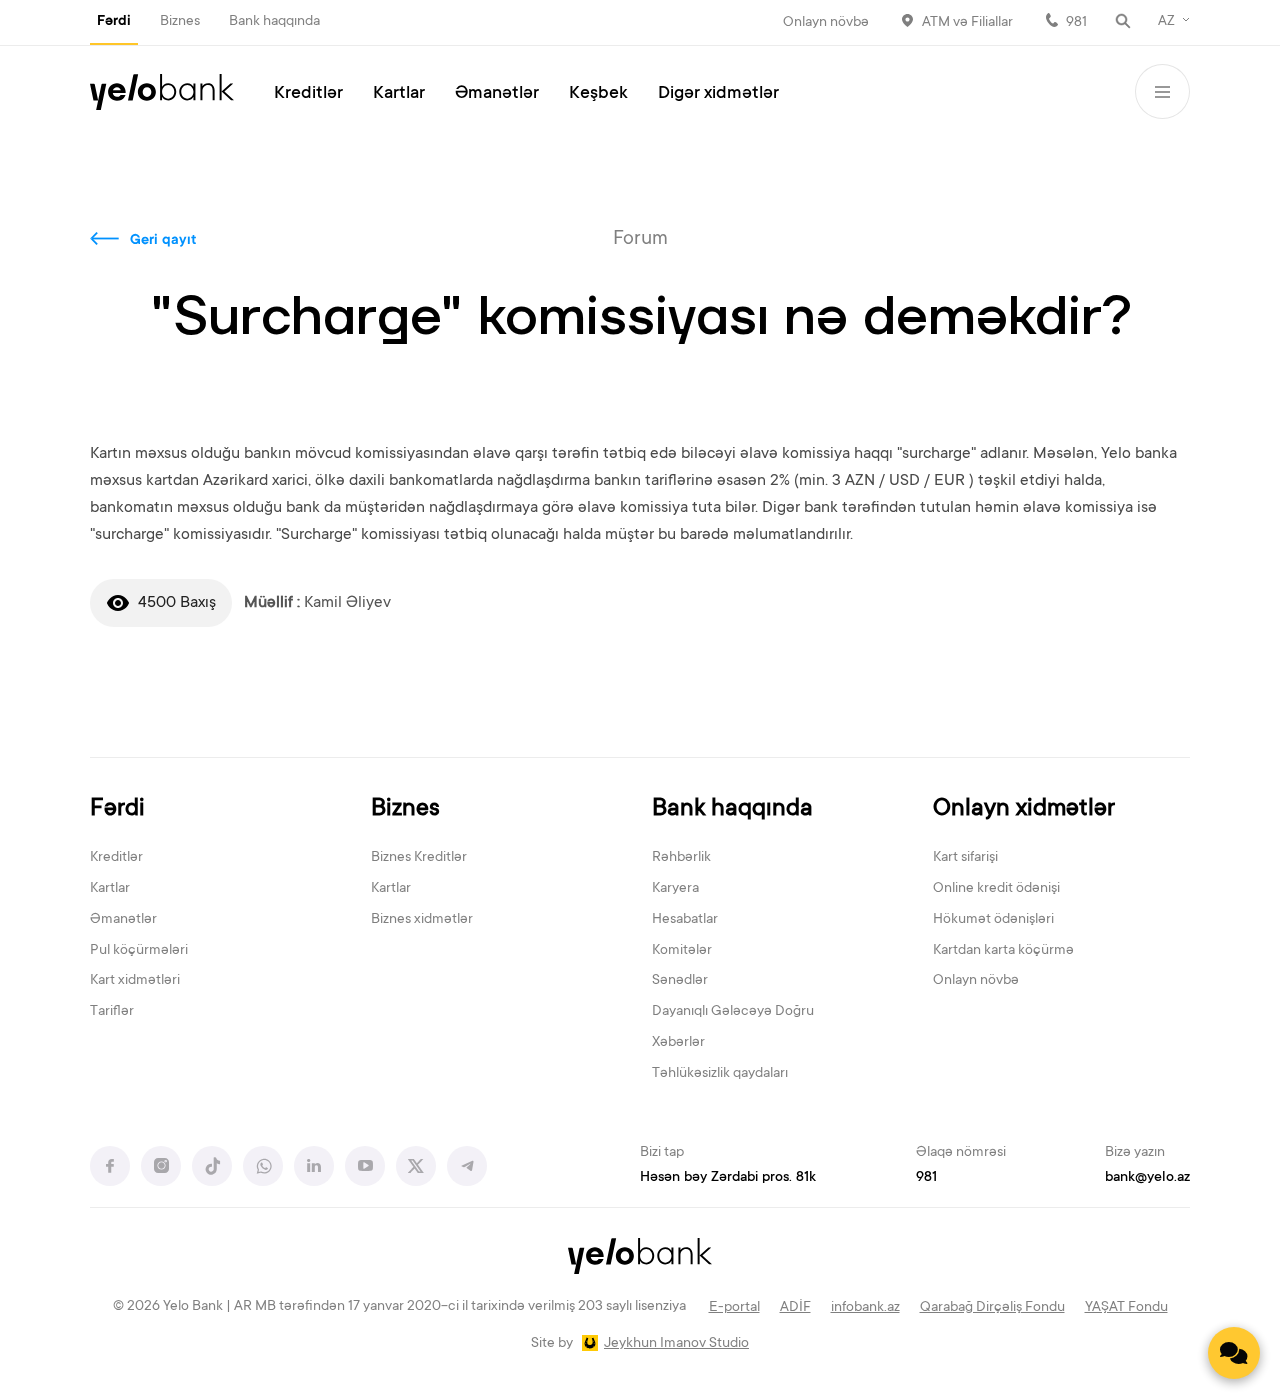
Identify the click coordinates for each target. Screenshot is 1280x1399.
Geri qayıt (163, 241)
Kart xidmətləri (135, 981)
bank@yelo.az (1147, 1178)
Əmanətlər (497, 94)
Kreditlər (308, 94)
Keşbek (598, 94)
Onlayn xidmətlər (1024, 809)
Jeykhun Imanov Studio (676, 1344)
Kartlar (399, 94)
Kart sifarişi (965, 858)
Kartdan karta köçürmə (1003, 951)
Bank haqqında (274, 22)
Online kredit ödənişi (996, 889)
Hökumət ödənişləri (993, 920)
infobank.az (865, 1308)
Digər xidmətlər (718, 94)
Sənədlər (680, 981)
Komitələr (682, 951)
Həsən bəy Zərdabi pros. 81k (728, 1178)
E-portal (734, 1308)
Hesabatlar (685, 920)
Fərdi (114, 22)
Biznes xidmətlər (422, 920)
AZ (1166, 22)
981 (1076, 23)
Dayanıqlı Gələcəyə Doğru (733, 1012)
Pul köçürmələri (139, 951)
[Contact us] (1234, 1353)
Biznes (180, 22)
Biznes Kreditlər (419, 858)
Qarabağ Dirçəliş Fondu (992, 1308)
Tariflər (112, 1012)
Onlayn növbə (826, 23)
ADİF (795, 1308)
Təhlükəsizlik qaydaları (720, 1074)
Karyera (675, 889)
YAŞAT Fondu (1126, 1308)
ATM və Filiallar (967, 23)
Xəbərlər (678, 1043)
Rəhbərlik (681, 858)
